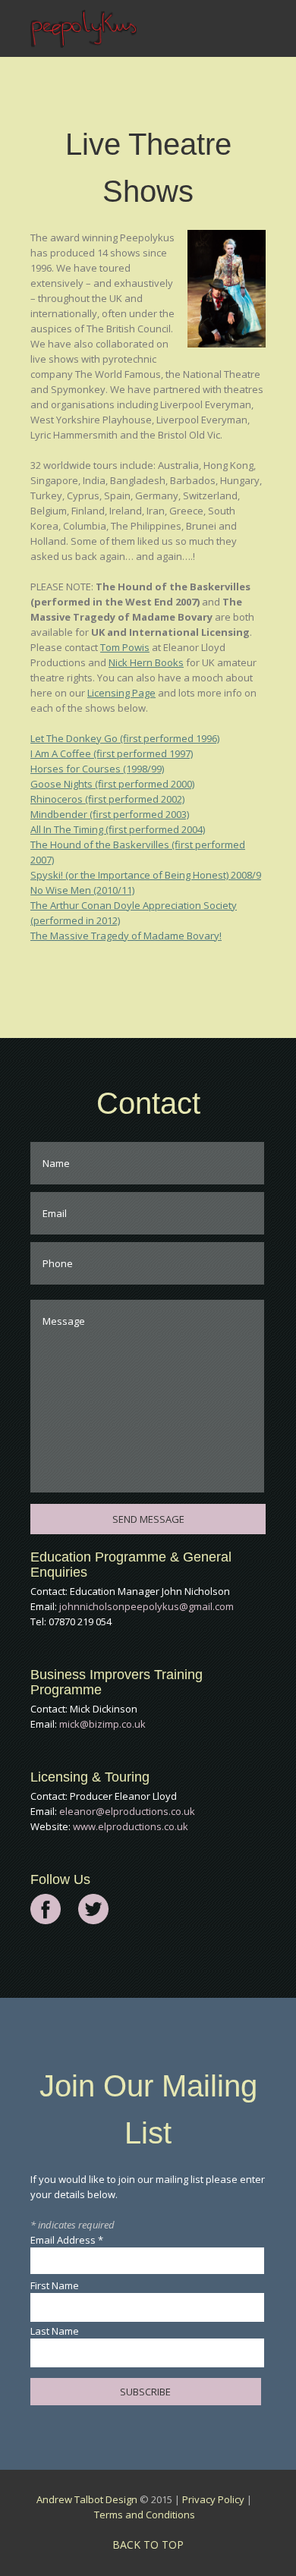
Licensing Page (121, 693)
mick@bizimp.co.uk (102, 1724)
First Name (55, 2285)
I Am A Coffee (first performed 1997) (112, 753)
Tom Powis (125, 647)
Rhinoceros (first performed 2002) (107, 799)
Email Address (67, 2240)
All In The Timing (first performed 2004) (118, 829)
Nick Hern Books (146, 662)
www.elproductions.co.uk (131, 1826)
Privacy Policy (213, 2499)
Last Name (55, 2331)
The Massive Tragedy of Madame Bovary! (126, 936)
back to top (148, 2545)
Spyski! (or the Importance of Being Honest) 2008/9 (146, 875)
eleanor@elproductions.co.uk (127, 1811)
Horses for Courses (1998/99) (97, 769)
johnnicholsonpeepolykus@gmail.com (146, 1606)
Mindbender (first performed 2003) (110, 814)
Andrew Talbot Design (87, 2499)
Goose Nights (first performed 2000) (112, 784)
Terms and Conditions (145, 2515)
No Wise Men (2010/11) (82, 890)
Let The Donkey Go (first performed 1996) (125, 738)
